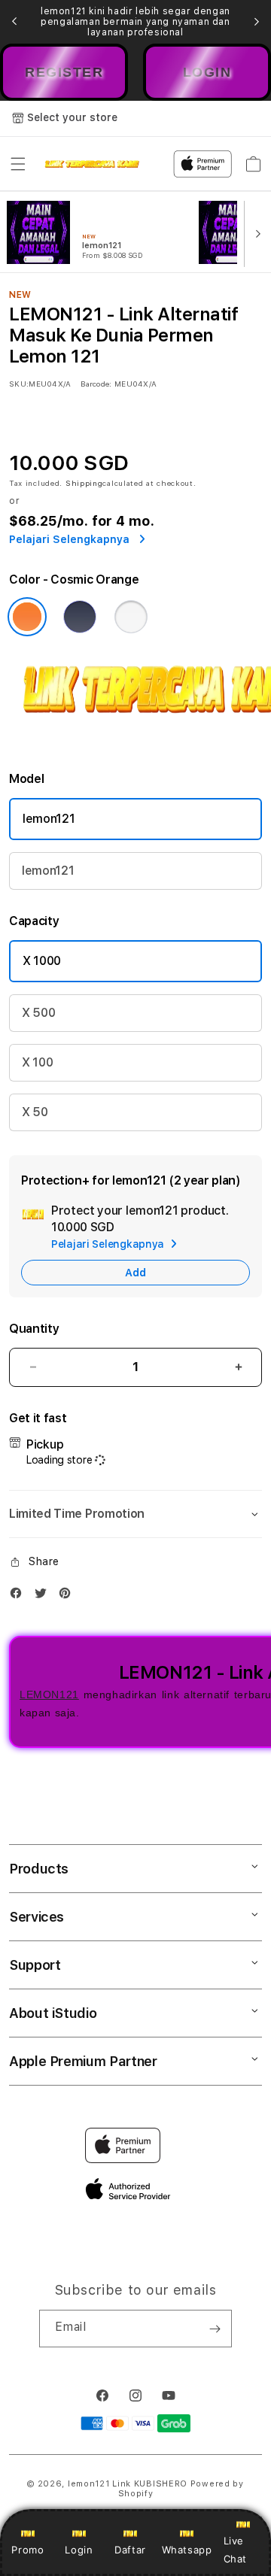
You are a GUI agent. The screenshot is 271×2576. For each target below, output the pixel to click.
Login (79, 2550)
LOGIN (207, 72)
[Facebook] (20, 1596)
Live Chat (235, 2549)
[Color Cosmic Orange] (27, 617)
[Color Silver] (131, 617)
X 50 (35, 1112)
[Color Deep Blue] (80, 617)
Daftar (130, 2550)
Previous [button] (14, 22)
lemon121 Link (99, 2484)
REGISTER (64, 72)
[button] (18, 164)
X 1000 (42, 961)
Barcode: (96, 384)
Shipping (84, 483)
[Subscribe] (215, 2329)
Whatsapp (187, 2550)
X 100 (37, 1062)
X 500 (38, 1013)
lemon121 (49, 819)
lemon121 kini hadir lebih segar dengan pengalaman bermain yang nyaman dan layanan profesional (135, 22)
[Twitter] (44, 1596)
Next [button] (257, 22)
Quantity (34, 1329)
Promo (27, 2550)
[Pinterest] (69, 1596)
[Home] (92, 164)
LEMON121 (49, 1695)
